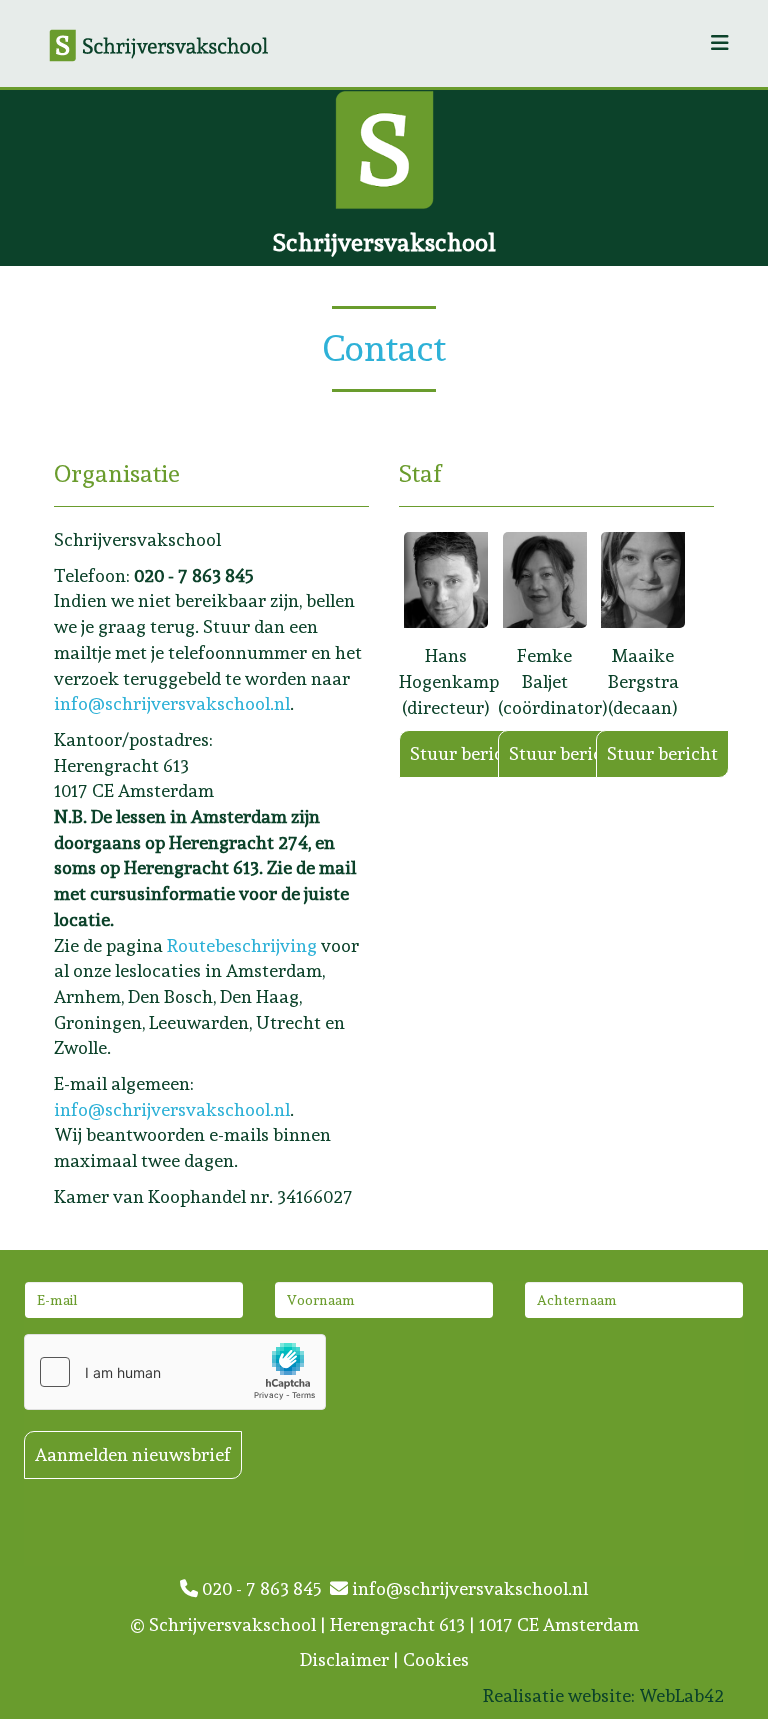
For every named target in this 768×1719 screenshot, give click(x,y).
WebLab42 (681, 1695)
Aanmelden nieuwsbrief (133, 1454)
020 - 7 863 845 (264, 1588)
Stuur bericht (465, 753)
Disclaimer (344, 1659)
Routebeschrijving (242, 945)
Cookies (436, 1659)
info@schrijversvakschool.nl (172, 703)
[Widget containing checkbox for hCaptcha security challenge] (175, 1372)
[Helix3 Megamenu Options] (720, 43)
